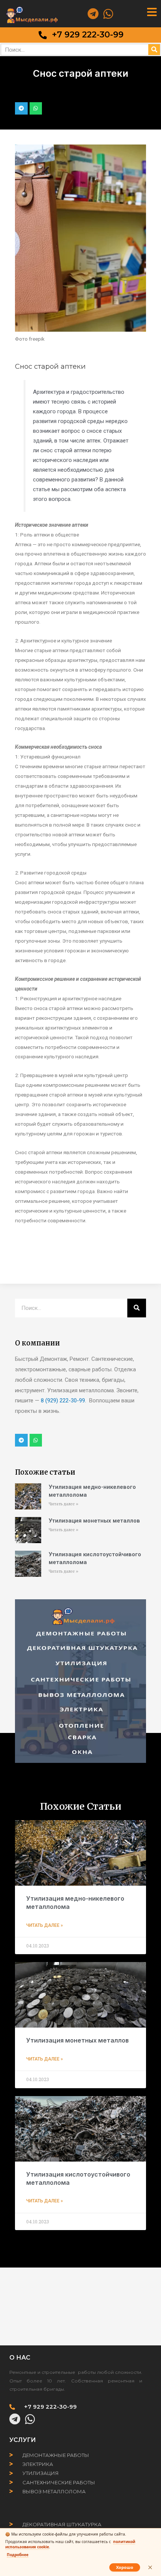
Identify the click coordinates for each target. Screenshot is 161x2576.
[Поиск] (154, 50)
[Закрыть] (150, 2567)
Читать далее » (63, 1504)
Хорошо (125, 2567)
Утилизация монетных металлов (94, 1521)
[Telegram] (93, 14)
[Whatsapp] (108, 14)
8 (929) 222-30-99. (63, 1400)
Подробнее (18, 2555)
